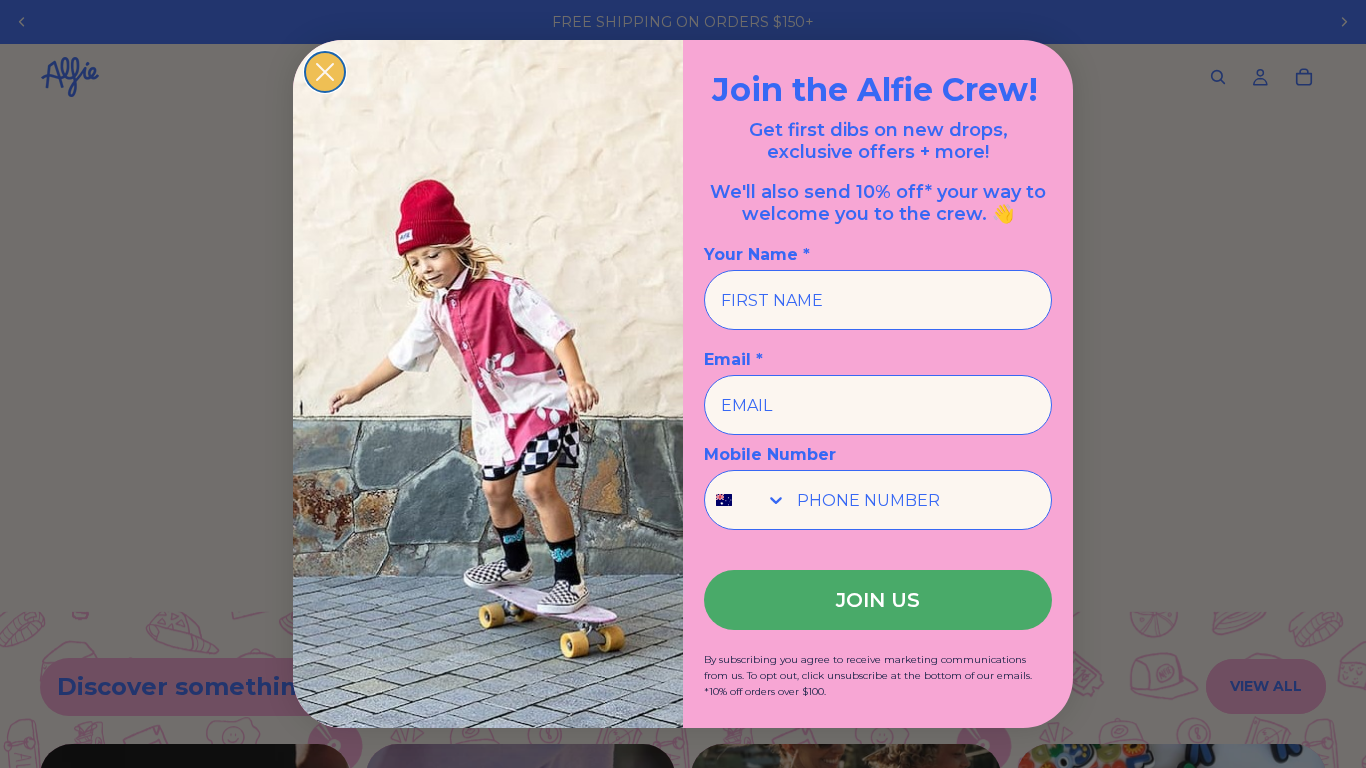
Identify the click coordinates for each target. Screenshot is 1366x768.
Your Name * (757, 254)
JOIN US (878, 600)
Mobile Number (770, 454)
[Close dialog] (325, 72)
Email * (733, 359)
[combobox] (746, 500)
